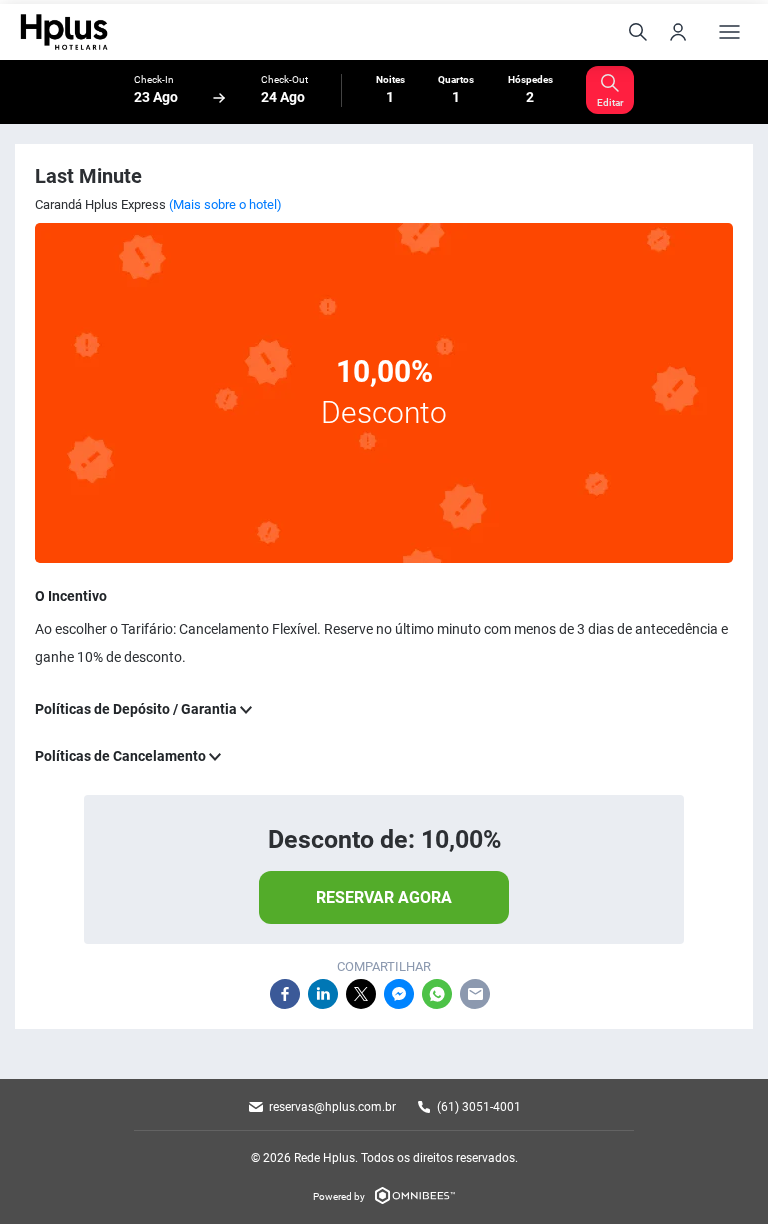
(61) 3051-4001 (479, 1107)
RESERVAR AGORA (384, 897)
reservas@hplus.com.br (332, 1107)
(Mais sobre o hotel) (225, 204)
